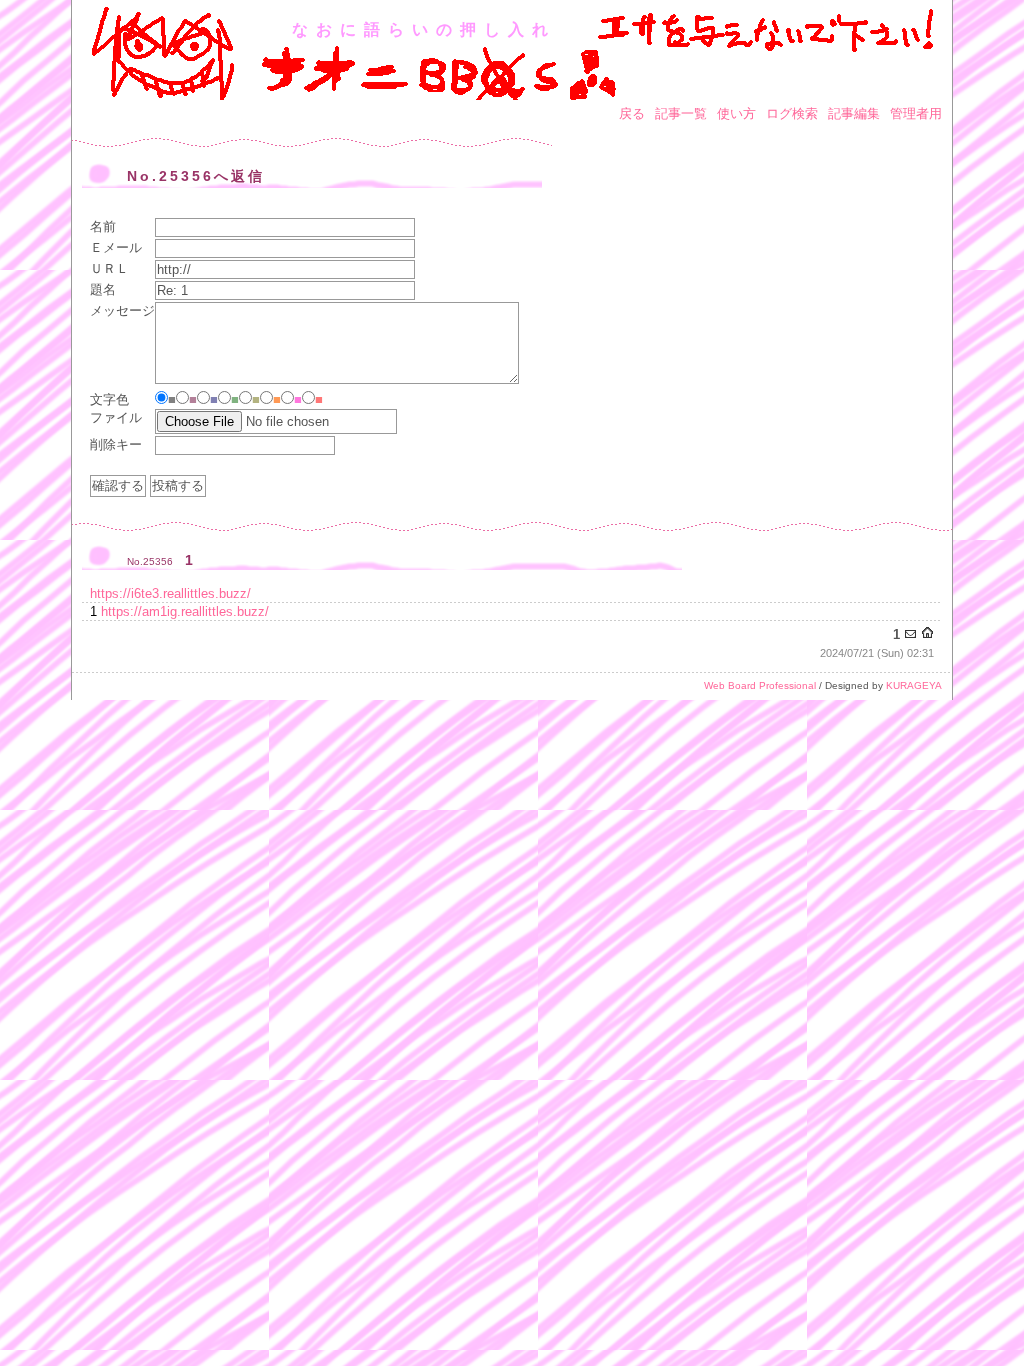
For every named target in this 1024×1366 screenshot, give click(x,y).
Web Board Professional (760, 685)
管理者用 (916, 113)
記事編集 (854, 113)
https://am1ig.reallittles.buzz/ (185, 611)
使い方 (736, 113)
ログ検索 (792, 113)
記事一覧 (681, 113)
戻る (632, 113)
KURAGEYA (914, 685)
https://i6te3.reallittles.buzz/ (170, 593)
